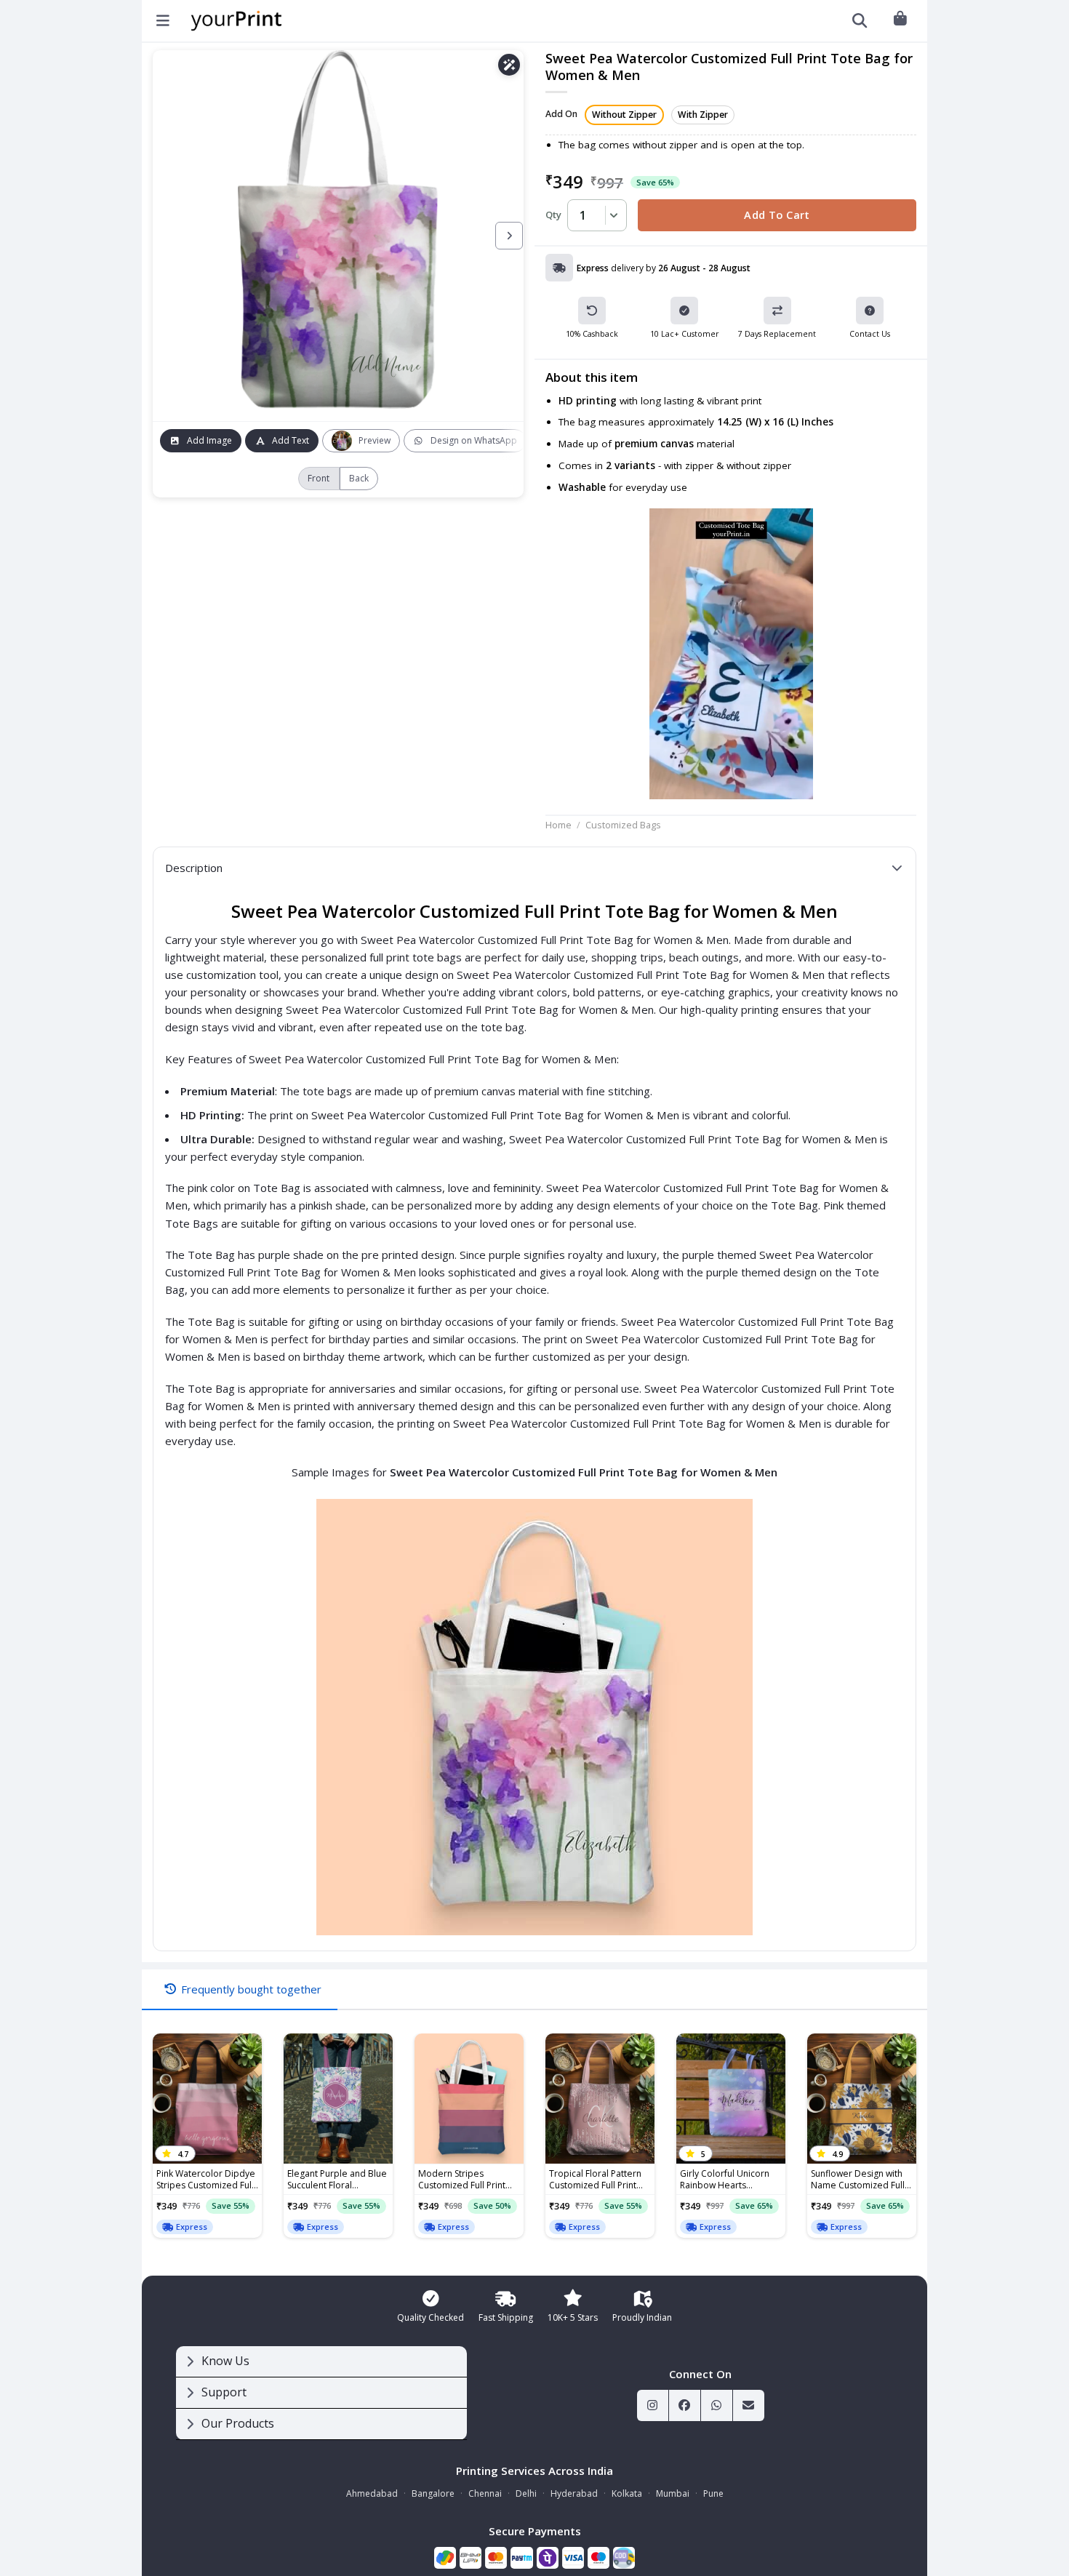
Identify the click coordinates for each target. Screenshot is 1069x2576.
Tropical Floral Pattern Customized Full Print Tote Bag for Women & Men (597, 2180)
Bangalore (433, 2493)
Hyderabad (574, 2493)
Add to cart (777, 215)
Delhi (526, 2493)
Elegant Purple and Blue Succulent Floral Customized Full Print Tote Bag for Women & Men (337, 2180)
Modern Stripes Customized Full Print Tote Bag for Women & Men (466, 2180)
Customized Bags (623, 825)
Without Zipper (624, 115)
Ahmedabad (372, 2493)
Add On (561, 115)
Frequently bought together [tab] (251, 1989)
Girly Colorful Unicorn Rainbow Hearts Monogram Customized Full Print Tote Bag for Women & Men (729, 2180)
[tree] (321, 2393)
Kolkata (627, 2493)
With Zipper (703, 115)
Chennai (485, 2493)
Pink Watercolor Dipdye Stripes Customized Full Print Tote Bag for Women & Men (206, 2180)
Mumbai (673, 2493)
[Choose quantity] (612, 215)
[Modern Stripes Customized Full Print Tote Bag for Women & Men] (469, 2099)
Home (558, 825)
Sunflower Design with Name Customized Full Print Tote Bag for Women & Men (858, 2180)
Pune (713, 2493)
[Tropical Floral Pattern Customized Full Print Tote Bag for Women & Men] (600, 2099)
